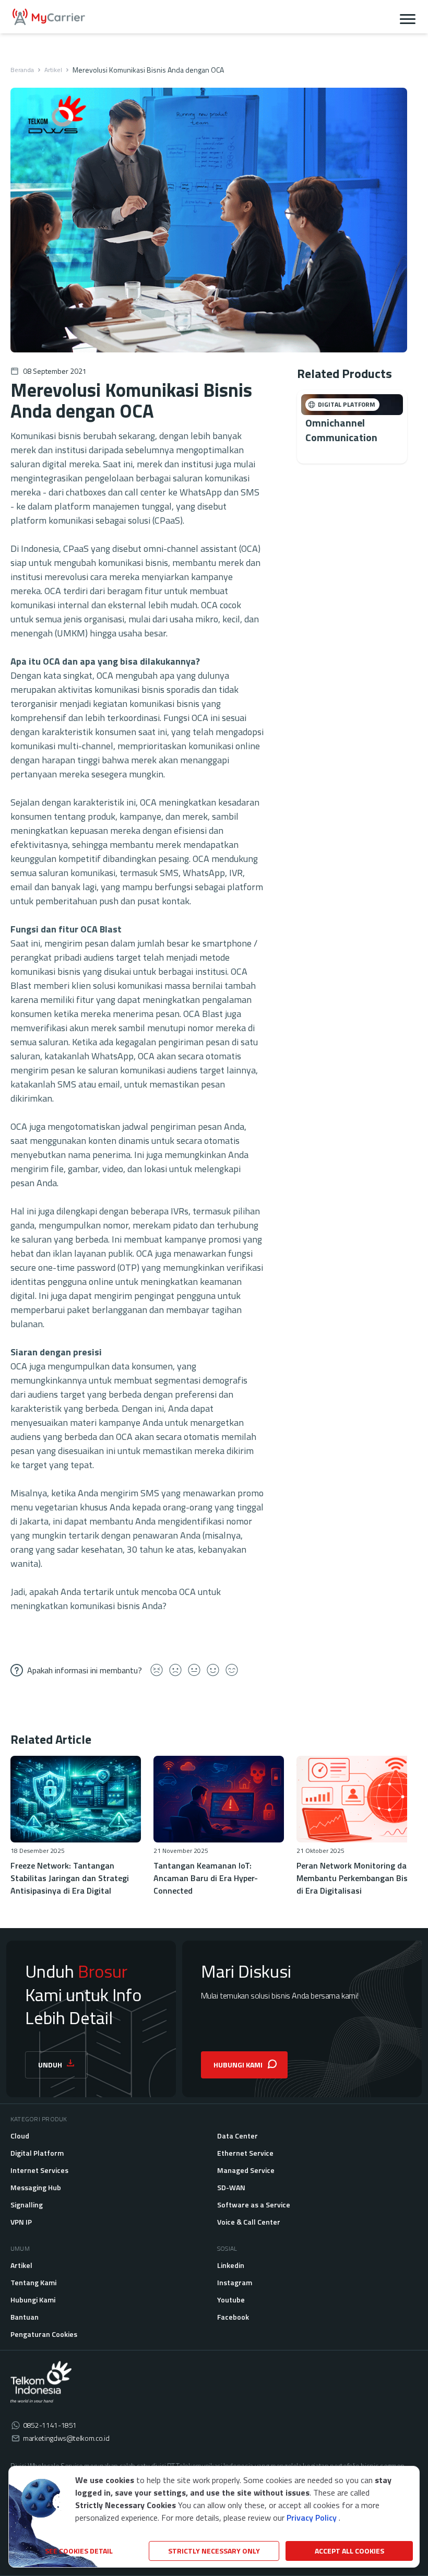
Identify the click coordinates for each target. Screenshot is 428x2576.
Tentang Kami (33, 2282)
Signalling (27, 2205)
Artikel (53, 70)
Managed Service (246, 2170)
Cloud (20, 2136)
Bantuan (25, 2317)
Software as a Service (254, 2205)
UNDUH (50, 2065)
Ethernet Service (245, 2153)
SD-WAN (231, 2187)
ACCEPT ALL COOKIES (349, 2551)
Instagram (235, 2282)
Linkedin (231, 2265)
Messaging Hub (36, 2187)
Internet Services (39, 2170)
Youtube (231, 2300)
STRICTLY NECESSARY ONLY (214, 2551)
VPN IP (21, 2222)
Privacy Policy (312, 2518)
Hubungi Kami (33, 2300)
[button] (408, 17)
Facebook (233, 2317)
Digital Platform (37, 2153)
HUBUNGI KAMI (238, 2065)
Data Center (237, 2136)
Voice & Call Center (249, 2222)
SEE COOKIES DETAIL (79, 2551)
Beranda (22, 70)
